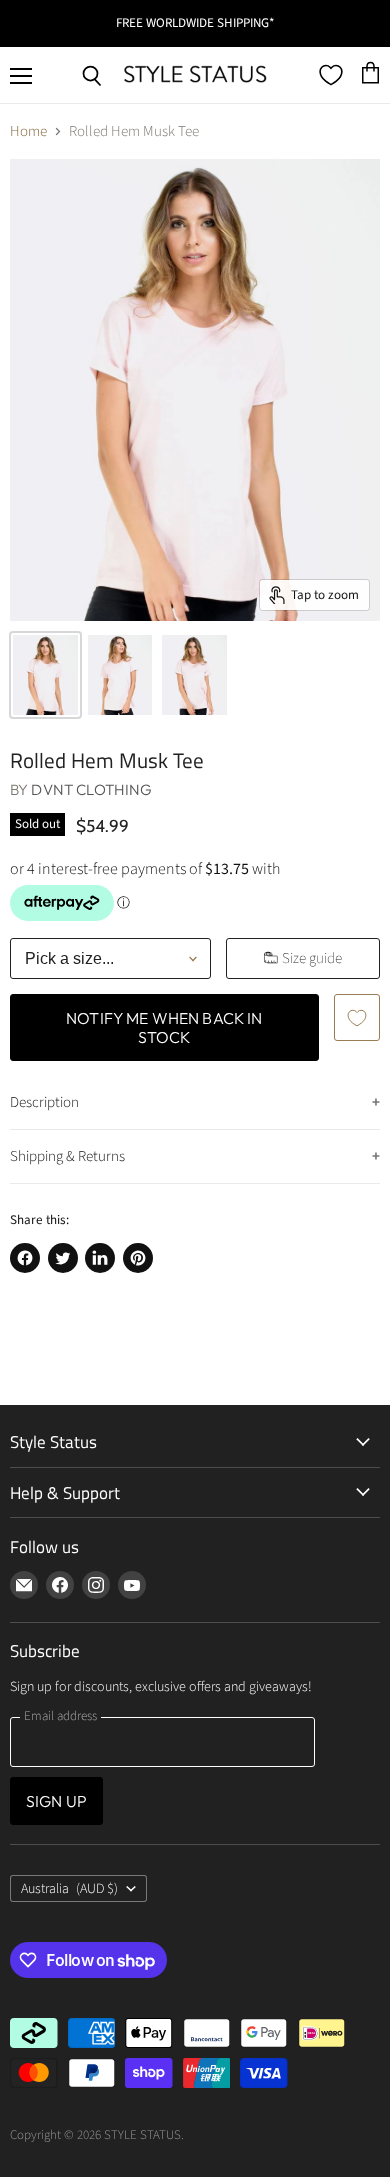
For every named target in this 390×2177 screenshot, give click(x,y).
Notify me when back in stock (164, 1027)
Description (44, 1102)
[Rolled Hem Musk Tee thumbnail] (45, 675)
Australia (69, 1889)
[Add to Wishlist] (357, 1017)
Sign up (56, 1801)
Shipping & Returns (67, 1156)
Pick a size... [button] (69, 958)
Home (28, 131)
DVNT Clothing (91, 789)
